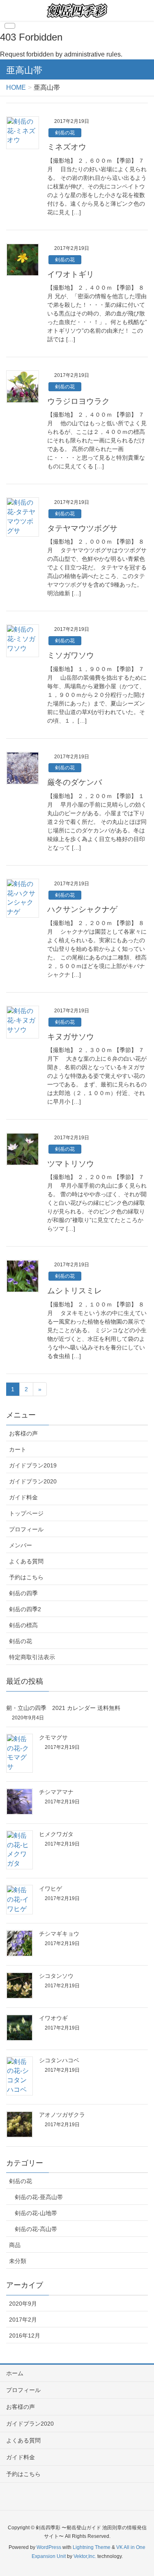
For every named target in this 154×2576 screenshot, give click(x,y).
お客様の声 (23, 1433)
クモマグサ (53, 1737)
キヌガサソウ (71, 1037)
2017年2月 (23, 2320)
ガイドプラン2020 (33, 1481)
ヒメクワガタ (56, 1834)
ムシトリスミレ (75, 1291)
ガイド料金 (23, 1497)
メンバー (21, 1545)
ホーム (15, 2373)
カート (18, 1449)
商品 (15, 2245)
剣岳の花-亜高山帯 (39, 2197)
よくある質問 (26, 1561)
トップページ (26, 1513)
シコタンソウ (56, 1976)
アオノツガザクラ (62, 2115)
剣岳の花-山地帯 (36, 2213)
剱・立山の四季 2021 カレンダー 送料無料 (63, 1708)
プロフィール (26, 1529)
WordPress (49, 2547)
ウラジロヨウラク (78, 401)
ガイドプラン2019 (33, 1465)
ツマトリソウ (71, 1164)
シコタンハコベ (59, 2060)
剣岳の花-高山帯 (36, 2229)
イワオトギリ (71, 274)
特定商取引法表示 (32, 1657)
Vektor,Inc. (85, 2556)
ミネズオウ (67, 147)
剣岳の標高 (23, 1625)
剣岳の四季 (23, 1593)
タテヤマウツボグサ (82, 528)
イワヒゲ (51, 1889)
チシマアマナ (56, 1792)
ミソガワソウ (71, 655)
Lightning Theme (92, 2547)
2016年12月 (25, 2336)
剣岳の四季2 (25, 1609)
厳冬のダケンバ (75, 782)
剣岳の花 (65, 133)
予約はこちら (26, 1577)
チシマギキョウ (59, 1934)
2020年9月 (23, 2304)
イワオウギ (53, 2018)
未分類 (18, 2261)
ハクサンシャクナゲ (82, 909)
